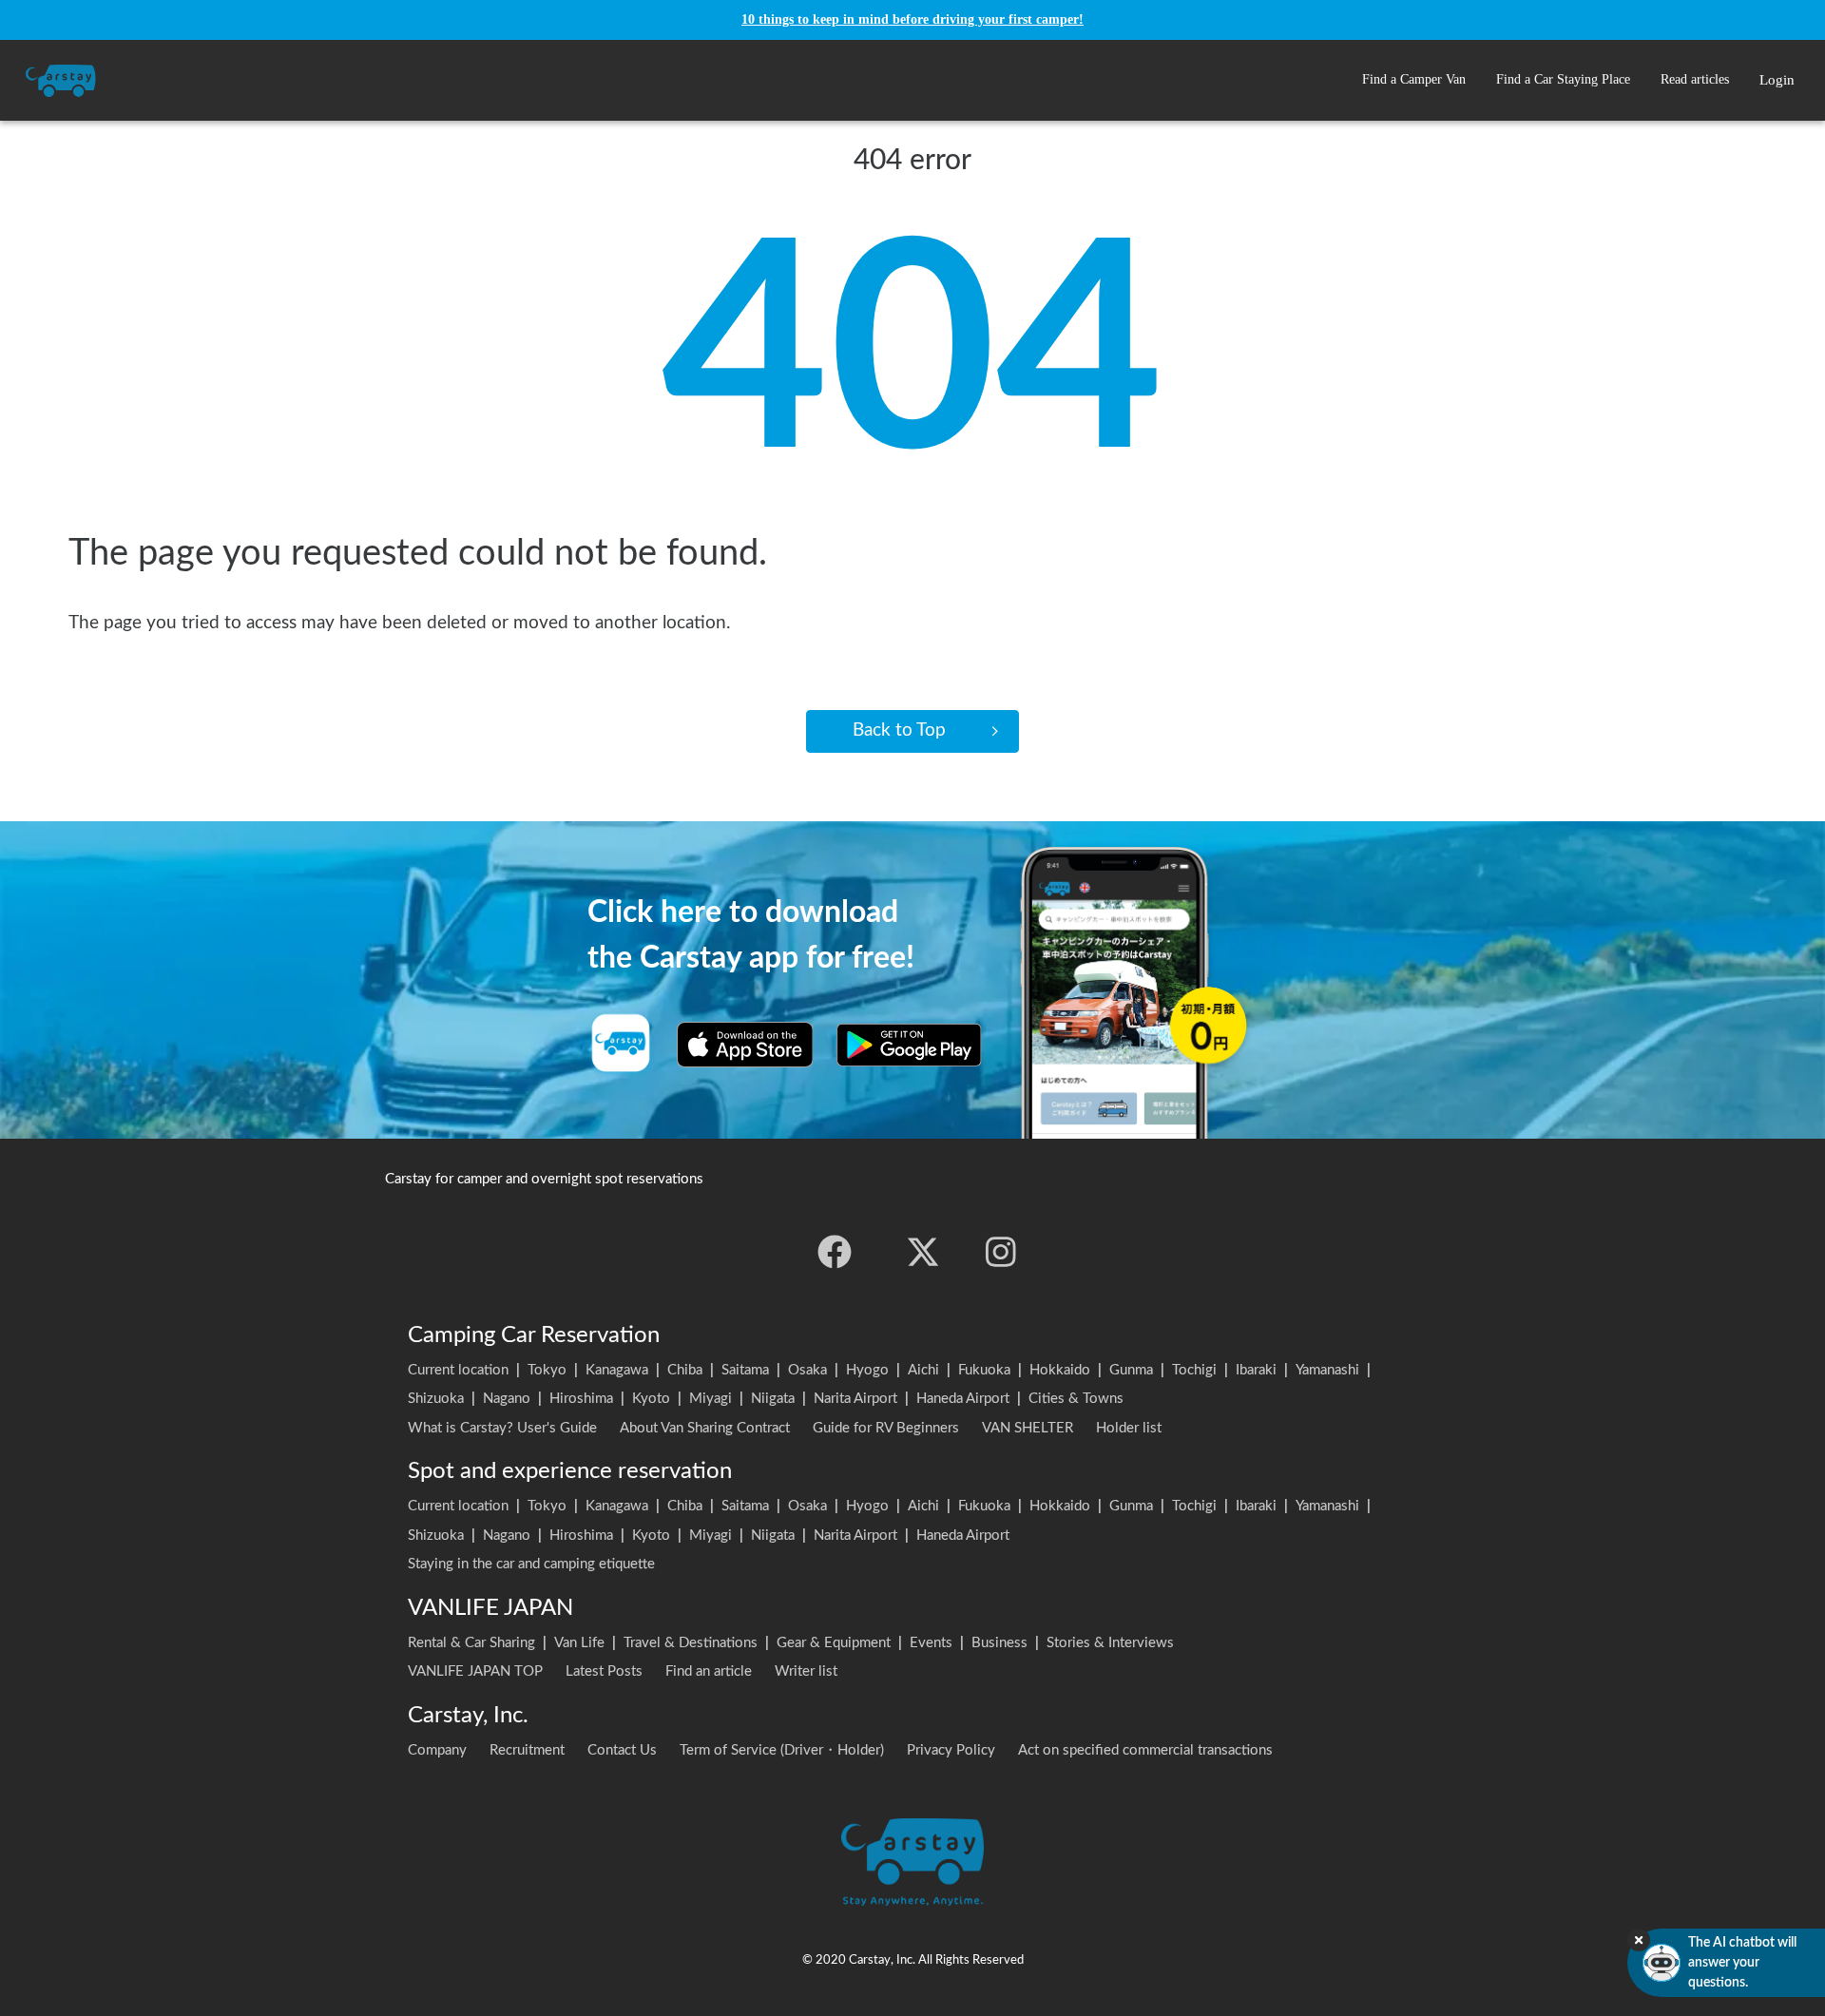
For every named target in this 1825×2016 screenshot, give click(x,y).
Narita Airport (855, 1399)
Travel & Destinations (691, 1643)
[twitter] (923, 1252)
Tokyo (547, 1370)
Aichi (923, 1370)
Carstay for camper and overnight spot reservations (544, 1179)
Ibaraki (1256, 1370)
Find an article (709, 1671)
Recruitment (527, 1750)
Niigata (773, 1399)
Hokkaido (1060, 1370)
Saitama (745, 1370)
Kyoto (651, 1399)
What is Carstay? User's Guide (502, 1428)
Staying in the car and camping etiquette (531, 1564)
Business (999, 1643)
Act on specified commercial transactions (1145, 1750)
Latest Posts (604, 1671)
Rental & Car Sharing (471, 1643)
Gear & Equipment (834, 1643)
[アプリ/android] (909, 1045)
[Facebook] (835, 1252)
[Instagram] (1001, 1252)
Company (437, 1750)
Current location (458, 1370)
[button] (1414, 80)
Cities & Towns (1076, 1399)
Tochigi (1194, 1370)
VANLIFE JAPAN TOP (475, 1671)
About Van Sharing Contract (705, 1428)
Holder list (1129, 1428)
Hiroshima (581, 1399)
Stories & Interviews (1110, 1643)
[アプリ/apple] (745, 1045)
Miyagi (711, 1399)
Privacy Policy (951, 1750)
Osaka (807, 1370)
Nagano (507, 1399)
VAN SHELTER (1028, 1428)
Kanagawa (617, 1370)
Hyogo (867, 1370)
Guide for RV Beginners (886, 1428)
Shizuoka (436, 1399)
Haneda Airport (963, 1399)
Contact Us (622, 1750)
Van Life (579, 1643)
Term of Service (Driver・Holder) (782, 1750)
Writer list (806, 1671)
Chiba (685, 1370)
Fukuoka (984, 1370)
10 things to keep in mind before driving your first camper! (912, 19)
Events (931, 1643)
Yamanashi (1327, 1370)
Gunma (1131, 1370)
